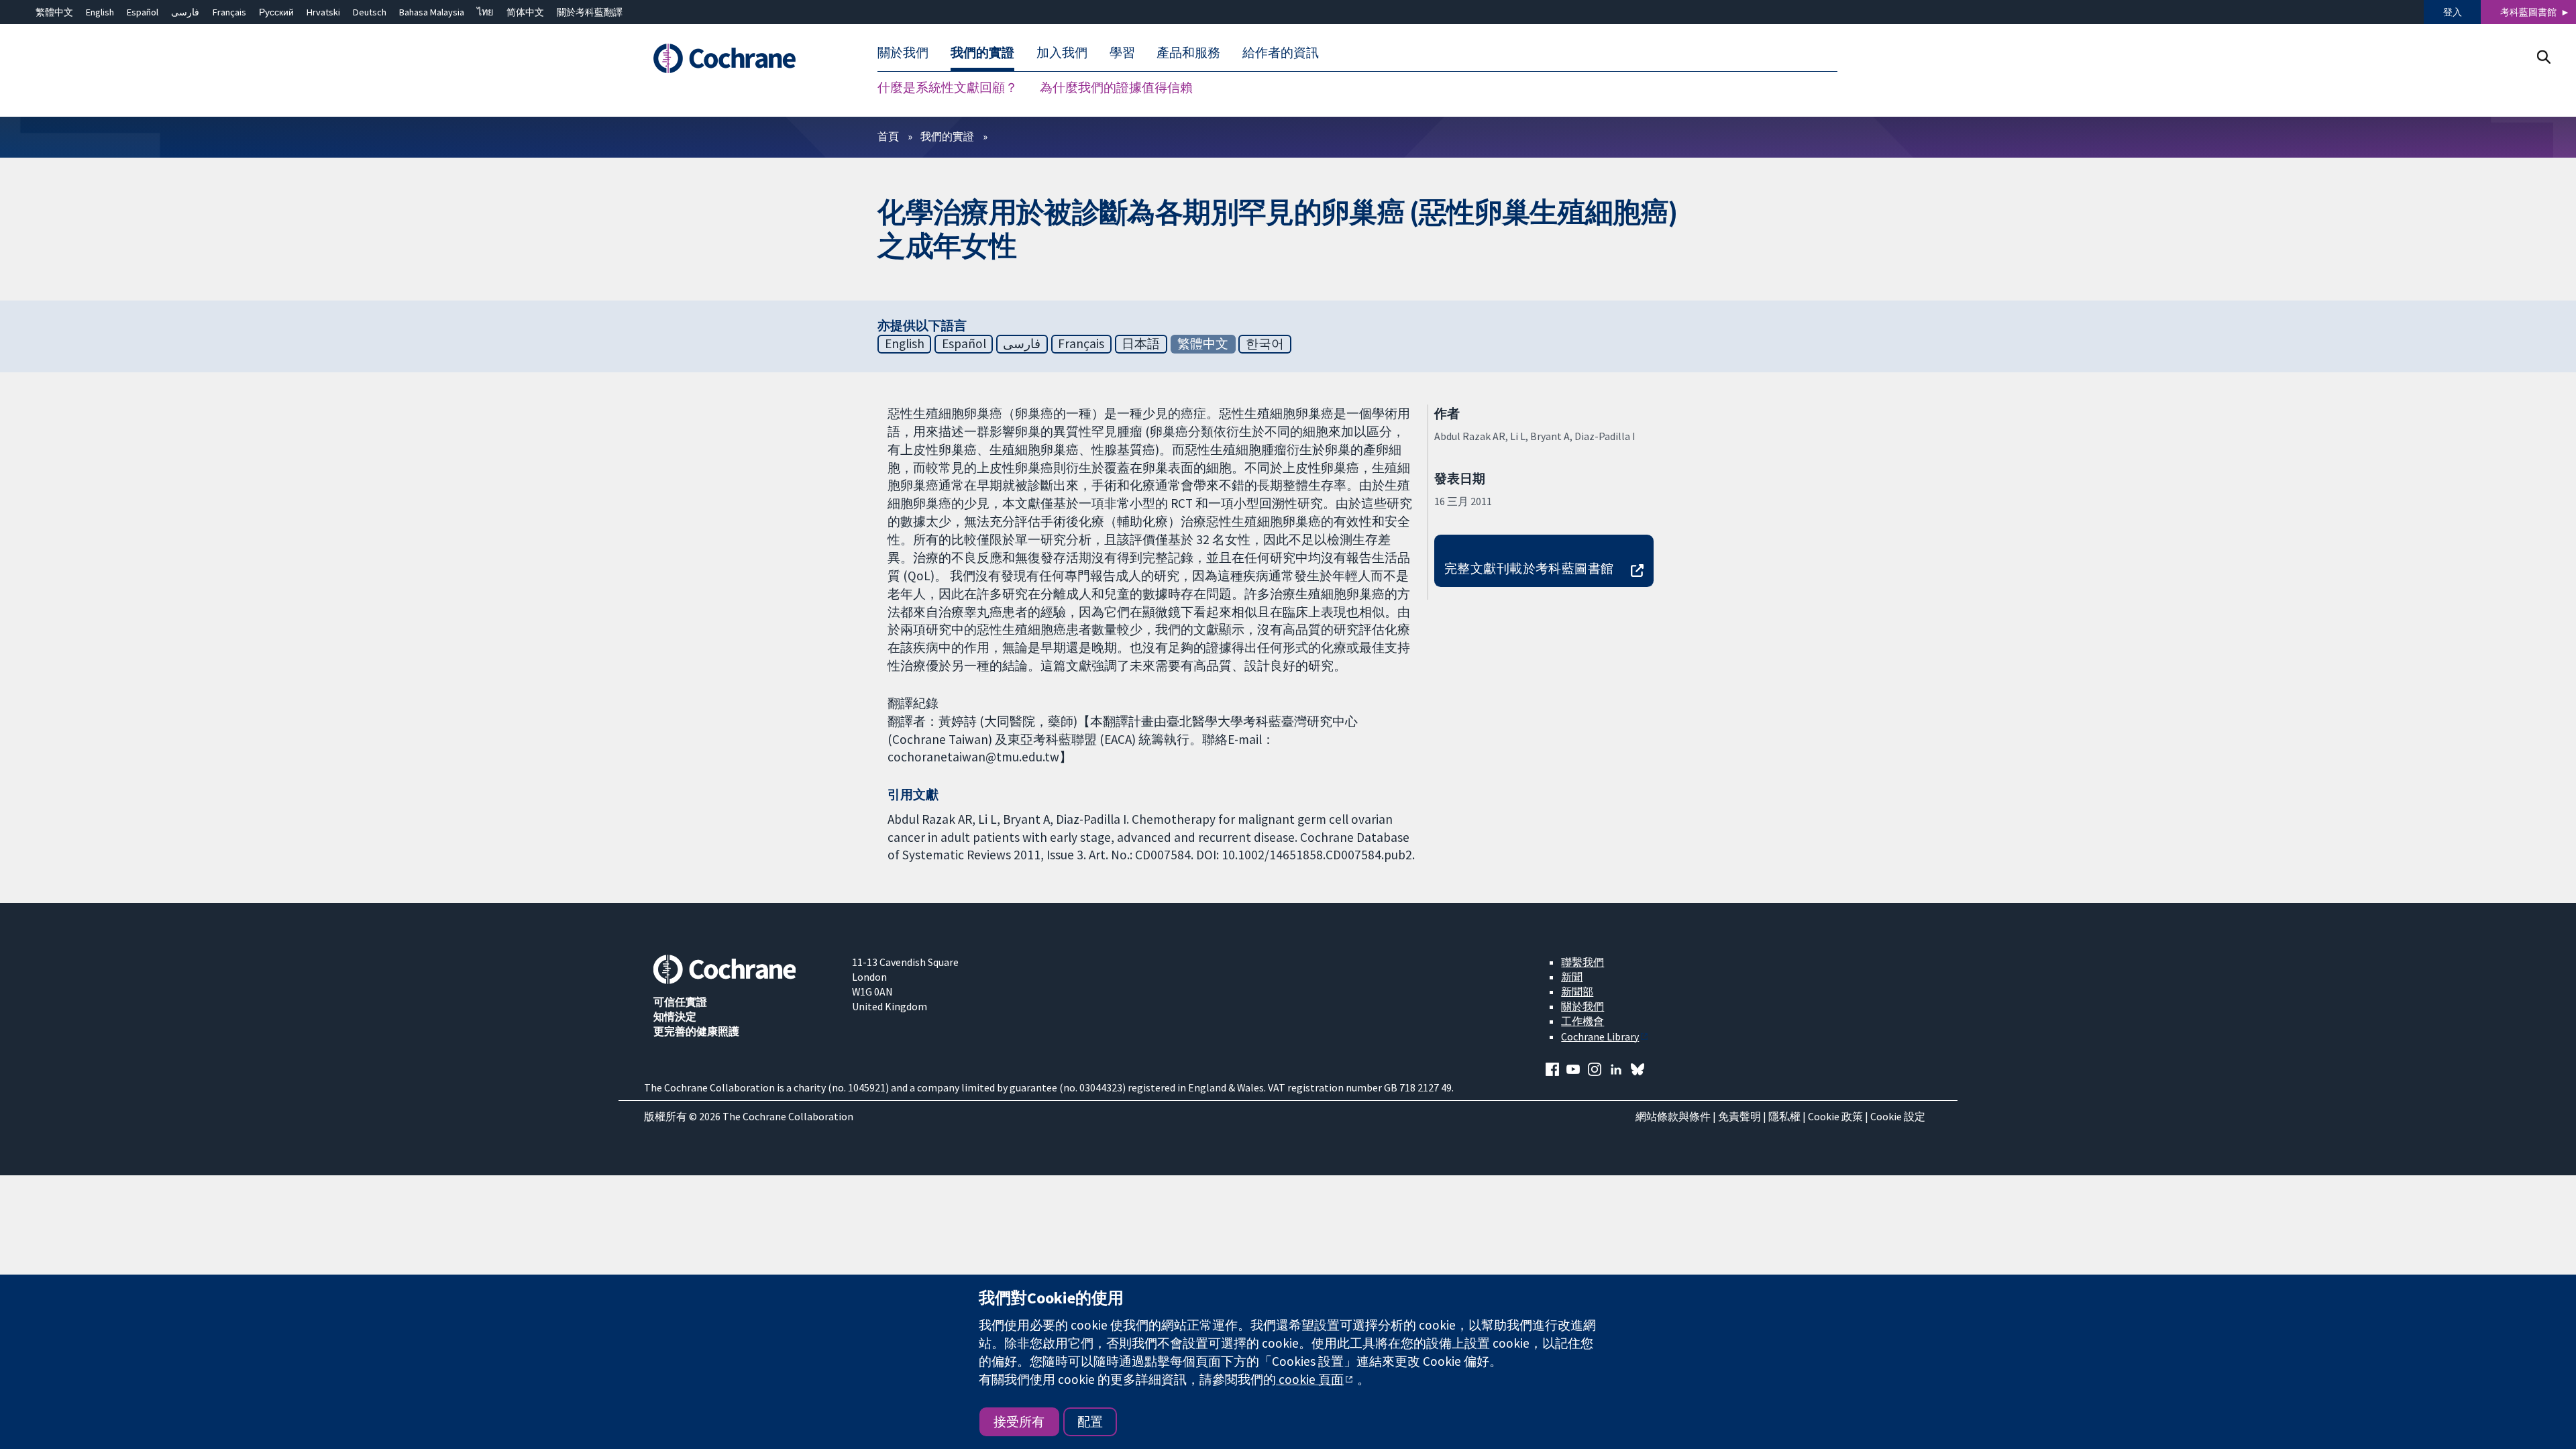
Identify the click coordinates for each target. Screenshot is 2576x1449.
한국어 (1265, 343)
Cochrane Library (1600, 1036)
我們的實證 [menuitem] (982, 52)
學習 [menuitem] (1122, 52)
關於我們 (1582, 1006)
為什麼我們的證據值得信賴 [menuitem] (1116, 87)
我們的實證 (947, 136)
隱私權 (1784, 1116)
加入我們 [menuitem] (1062, 52)
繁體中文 (54, 12)
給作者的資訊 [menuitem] (1281, 52)
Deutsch (370, 12)
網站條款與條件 (1673, 1116)
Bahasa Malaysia (432, 12)
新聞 (1572, 977)
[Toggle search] (2543, 57)
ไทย (485, 12)
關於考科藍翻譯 (590, 12)
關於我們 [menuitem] (903, 52)
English (100, 12)
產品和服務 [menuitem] (1188, 52)
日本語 (1141, 343)
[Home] (743, 58)
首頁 (888, 136)
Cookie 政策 (1835, 1116)
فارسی (185, 12)
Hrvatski (323, 12)
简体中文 (525, 12)
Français (229, 12)
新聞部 (1577, 991)
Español (143, 12)
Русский (276, 12)
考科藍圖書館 (2528, 12)
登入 (2453, 12)
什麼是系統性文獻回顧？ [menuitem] (948, 87)
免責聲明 (1739, 1116)
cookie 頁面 (1310, 1379)
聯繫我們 (1582, 962)
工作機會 (1582, 1021)
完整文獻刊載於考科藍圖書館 (1529, 568)
